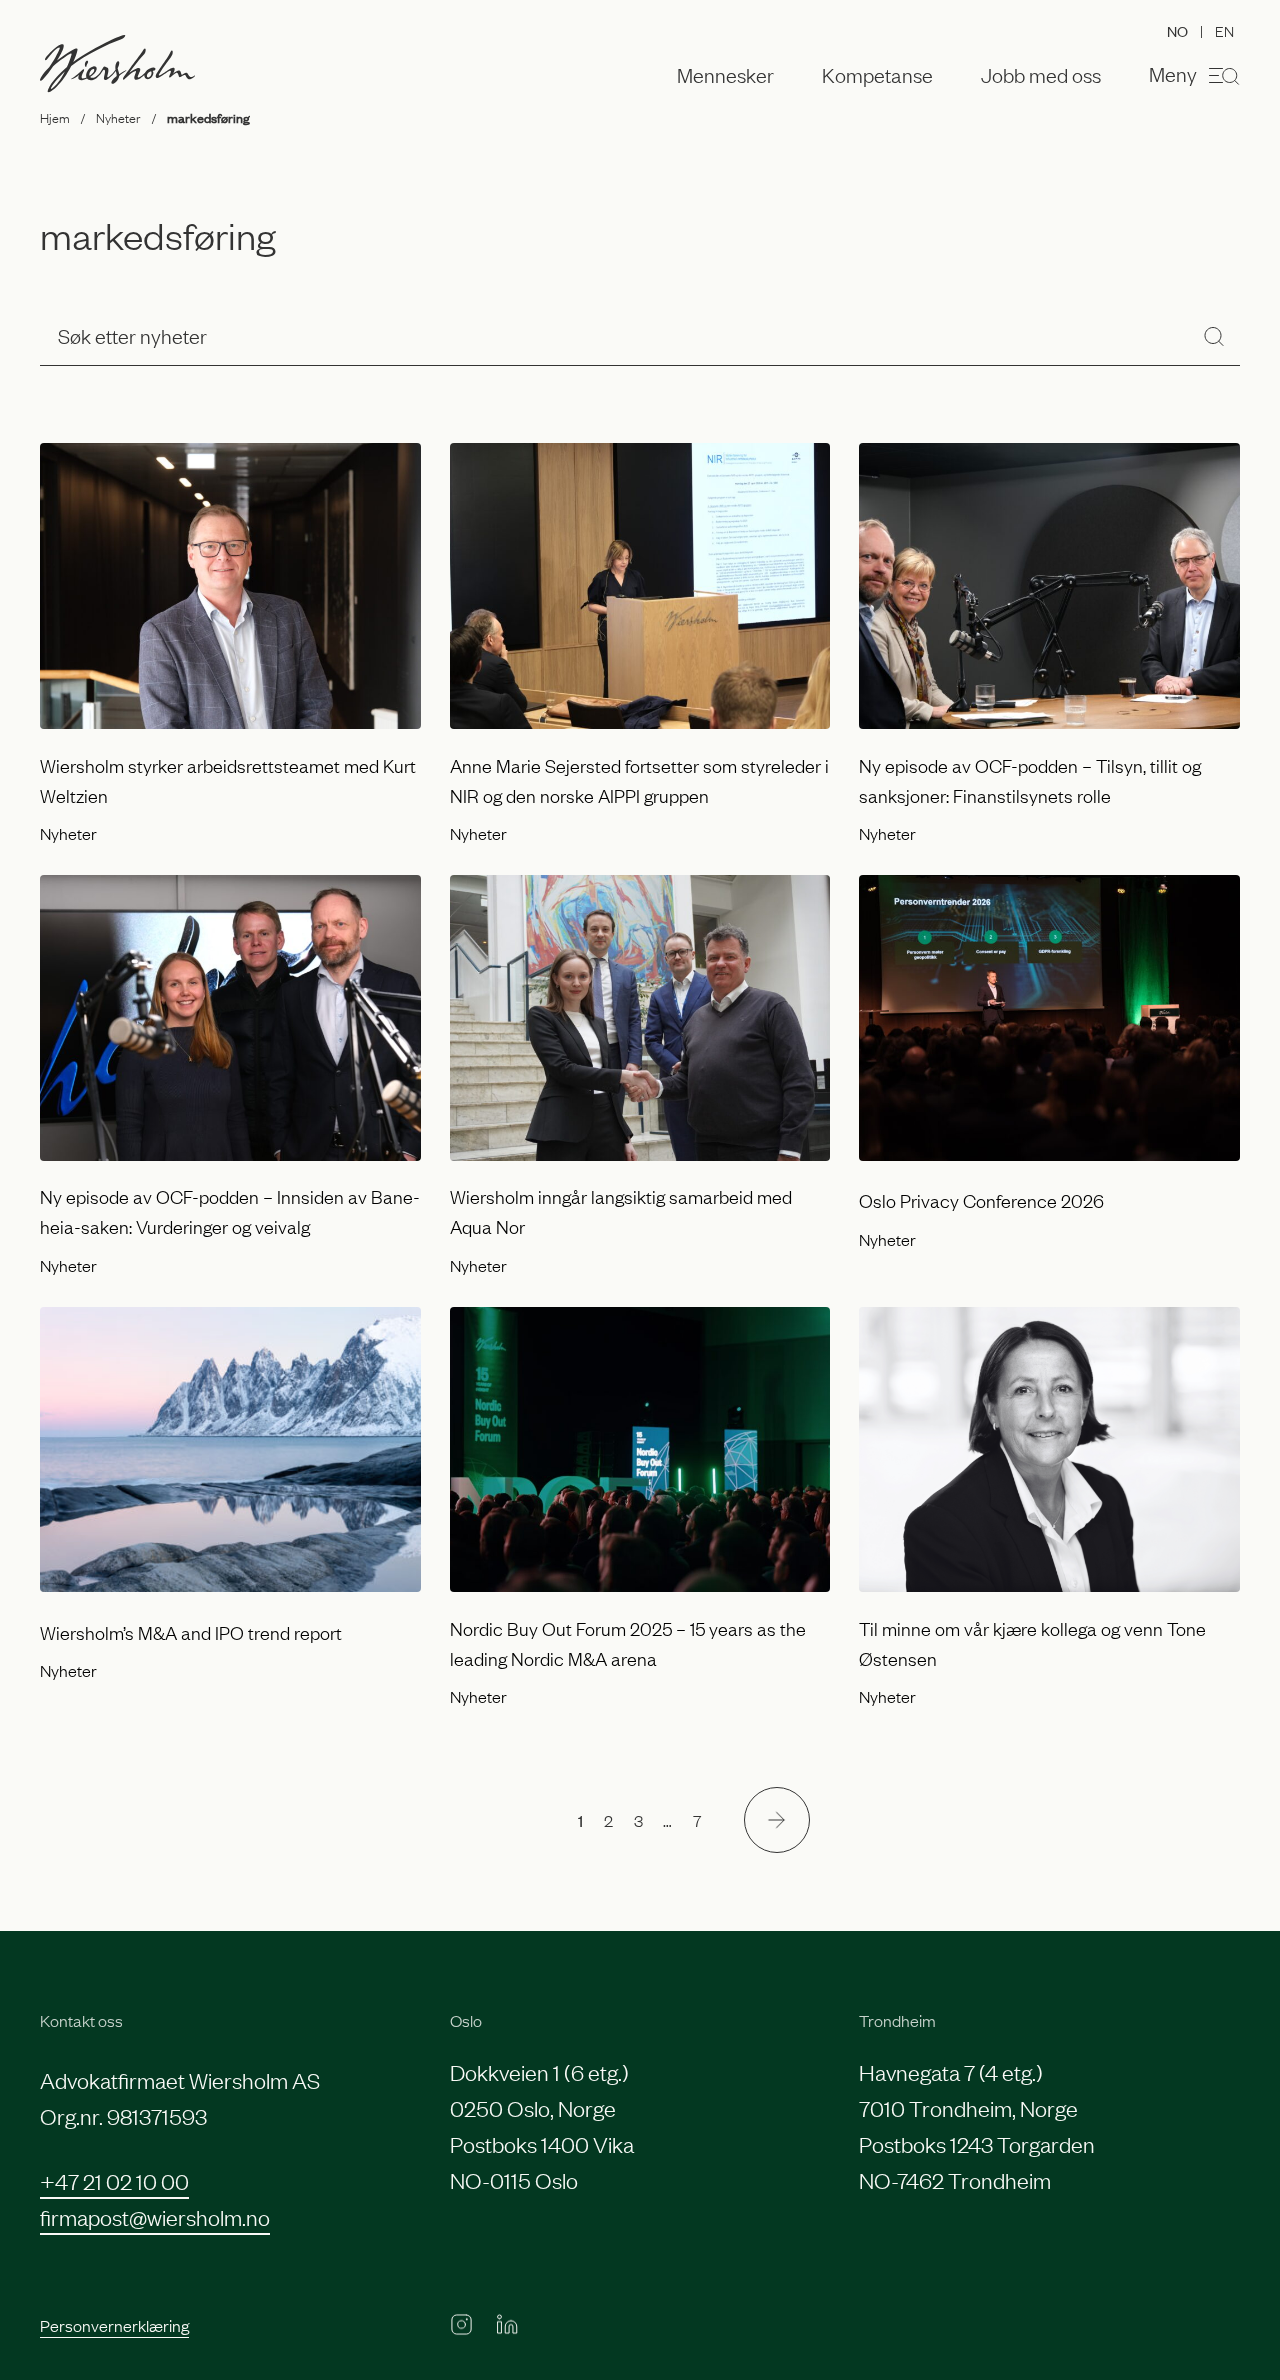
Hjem (55, 117)
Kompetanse (877, 75)
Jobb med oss (1041, 75)
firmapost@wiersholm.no (155, 2216)
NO (1177, 30)
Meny (1173, 73)
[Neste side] (777, 1820)
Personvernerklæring (114, 2325)
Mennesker (725, 75)
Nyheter (118, 117)
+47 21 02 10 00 (114, 2180)
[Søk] (1214, 335)
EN (1224, 30)
